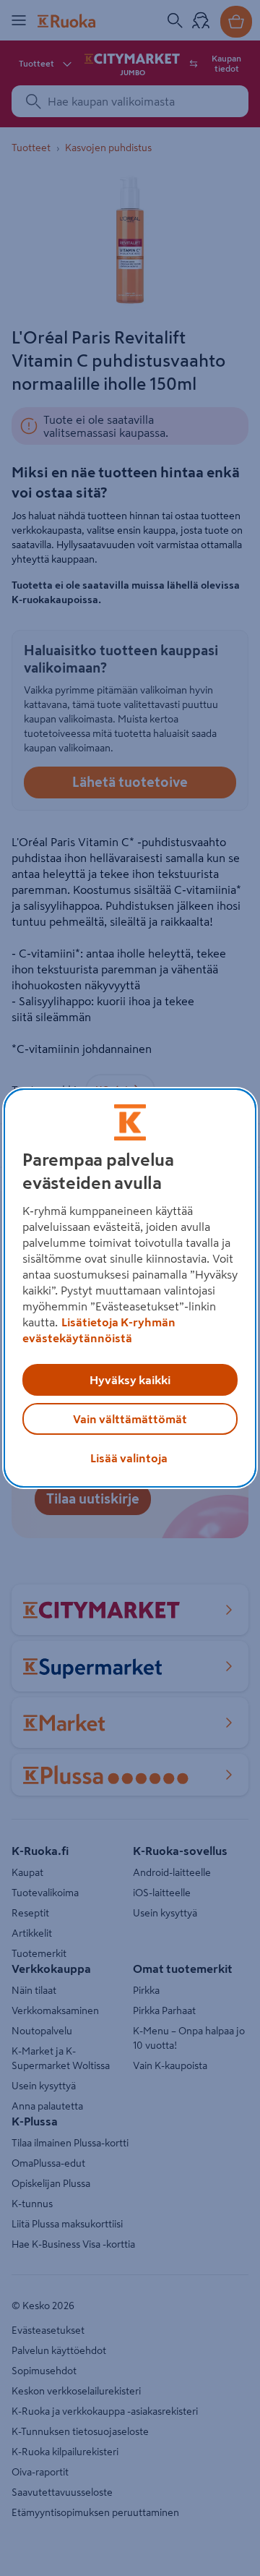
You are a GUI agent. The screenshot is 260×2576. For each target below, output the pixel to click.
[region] (130, 1288)
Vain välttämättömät (130, 1419)
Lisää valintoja (129, 1458)
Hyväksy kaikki (130, 1380)
